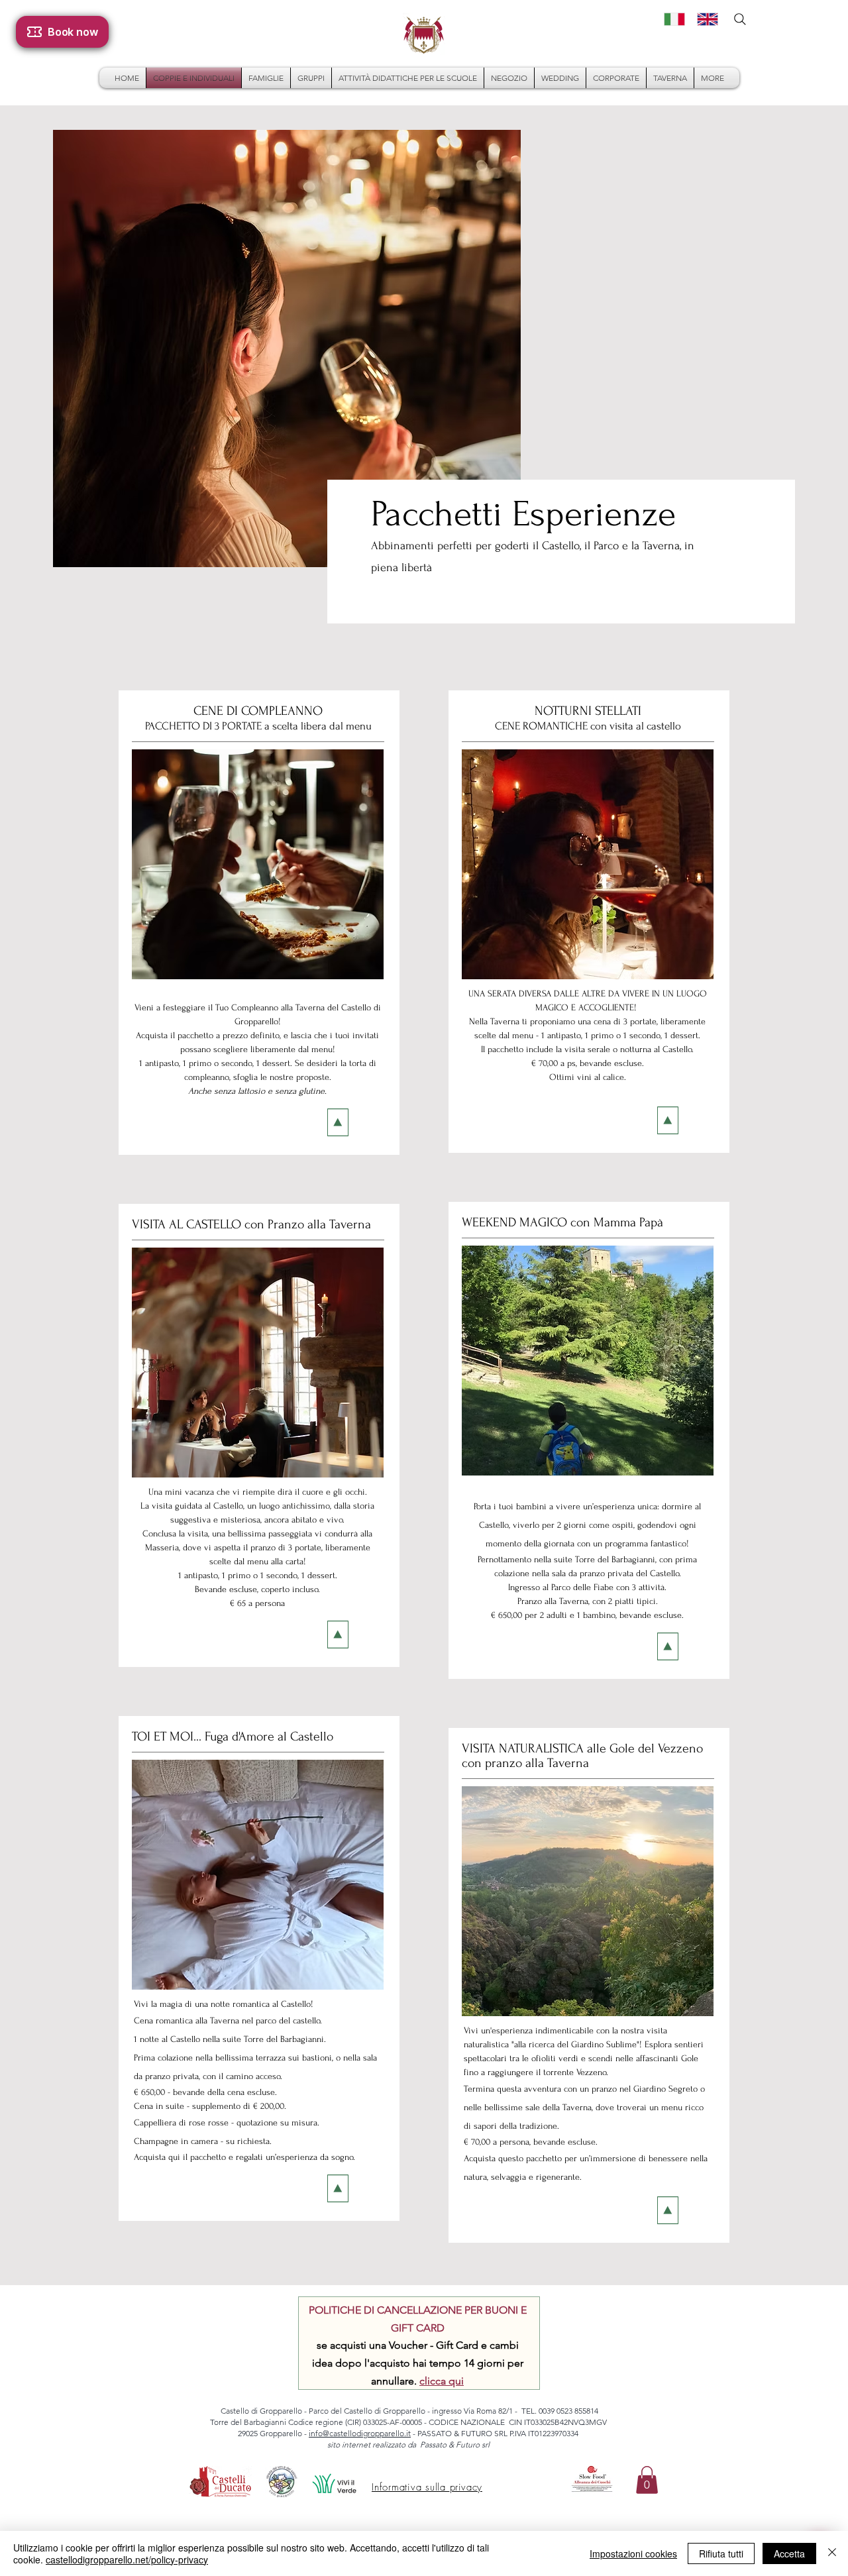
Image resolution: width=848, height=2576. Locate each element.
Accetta (789, 2553)
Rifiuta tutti (721, 2553)
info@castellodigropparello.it (360, 2433)
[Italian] (671, 19)
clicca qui (442, 2381)
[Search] (740, 19)
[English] (704, 19)
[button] (647, 2480)
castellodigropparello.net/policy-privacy (127, 2559)
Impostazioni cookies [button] (633, 2553)
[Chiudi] (832, 2553)
